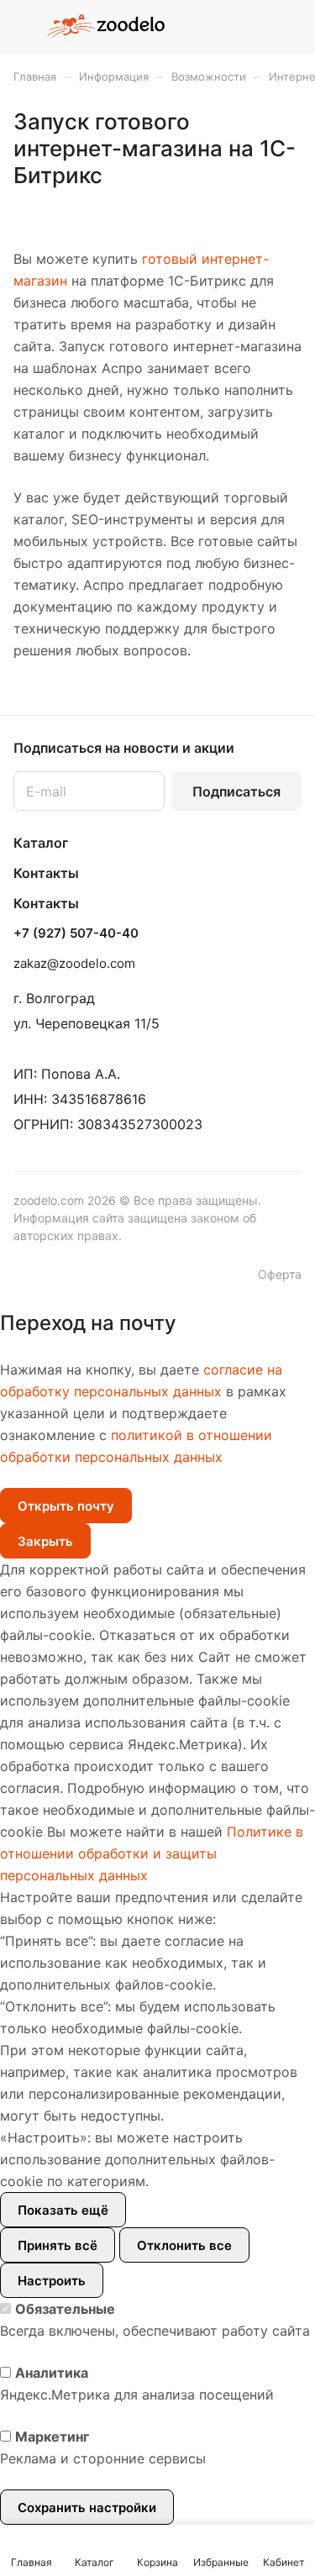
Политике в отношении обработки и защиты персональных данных (152, 1853)
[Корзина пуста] (289, 26)
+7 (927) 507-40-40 (76, 933)
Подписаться (236, 791)
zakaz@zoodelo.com (74, 963)
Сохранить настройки (87, 2508)
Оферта (280, 1274)
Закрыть (45, 1541)
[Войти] (255, 26)
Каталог (41, 843)
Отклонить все (184, 2245)
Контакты (46, 873)
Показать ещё (63, 2210)
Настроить (52, 2281)
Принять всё (58, 2245)
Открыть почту (66, 1506)
